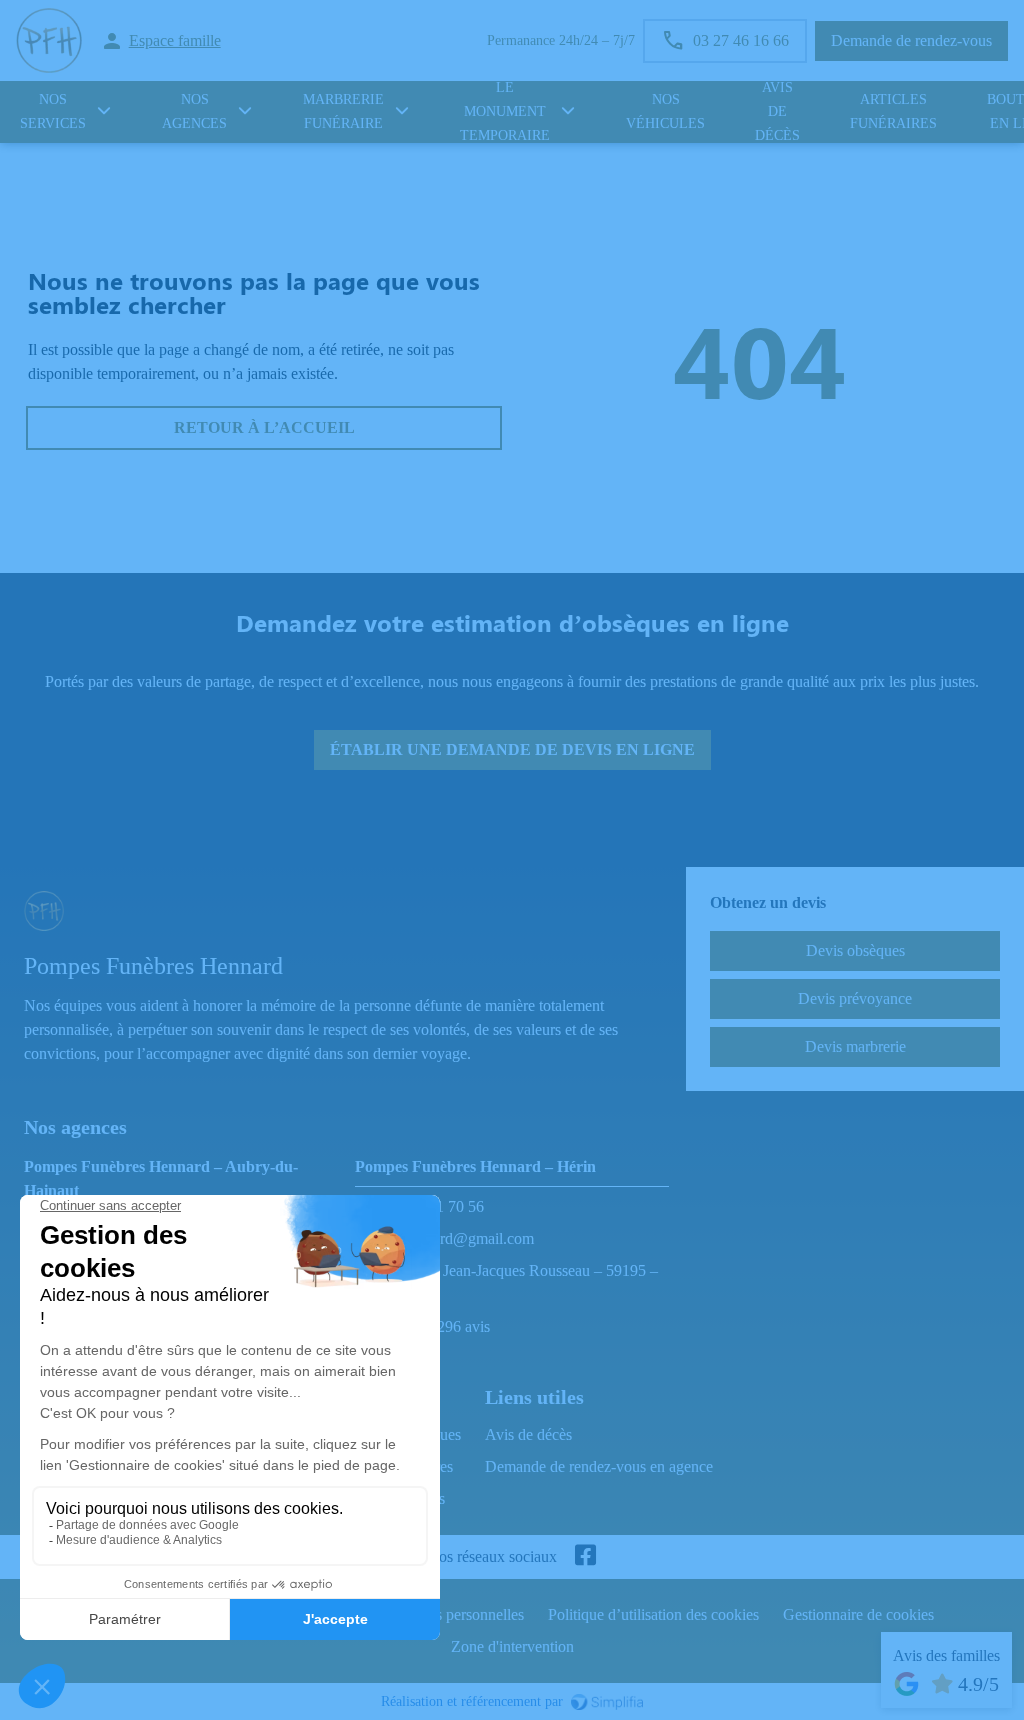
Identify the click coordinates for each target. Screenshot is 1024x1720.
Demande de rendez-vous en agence (599, 1466)
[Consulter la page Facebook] (585, 1557)
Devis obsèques (855, 950)
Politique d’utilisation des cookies (653, 1614)
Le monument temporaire (505, 112)
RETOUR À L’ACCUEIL (264, 427)
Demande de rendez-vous (911, 40)
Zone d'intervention (512, 1646)
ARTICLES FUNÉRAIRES (893, 112)
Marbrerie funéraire (343, 112)
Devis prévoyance (855, 998)
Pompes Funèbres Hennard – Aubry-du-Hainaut (161, 1178)
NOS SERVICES (53, 112)
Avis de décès (777, 112)
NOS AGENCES (194, 112)
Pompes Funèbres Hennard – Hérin (475, 1166)
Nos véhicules (665, 112)
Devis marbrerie (855, 1046)
